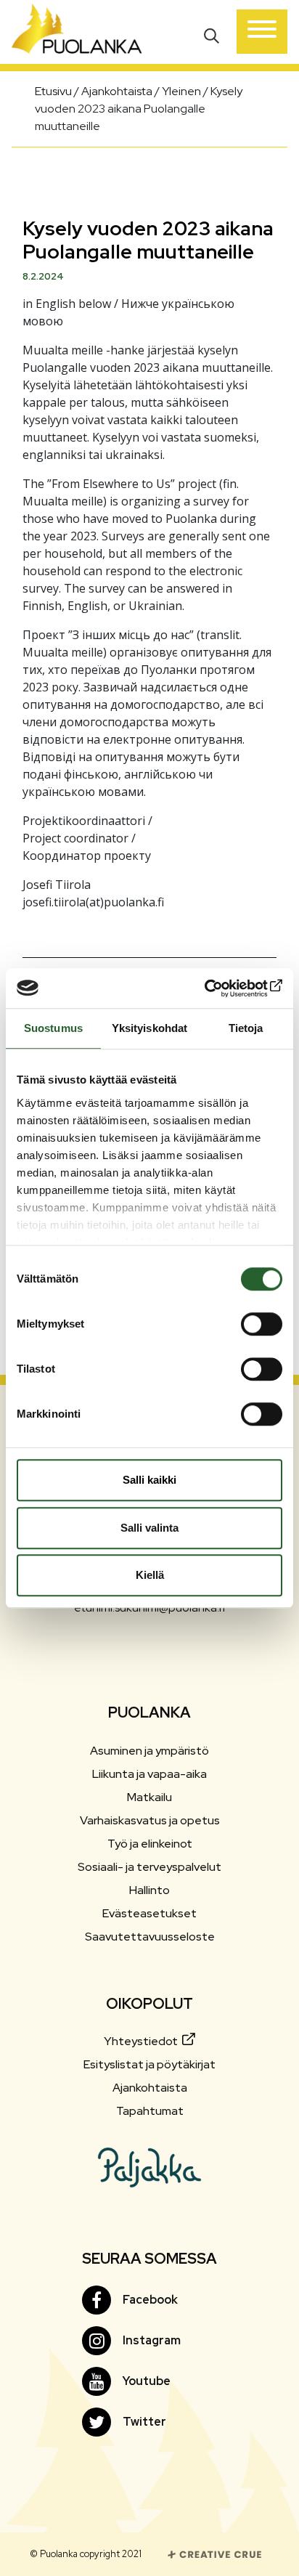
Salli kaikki (149, 1480)
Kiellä (150, 1575)
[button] (213, 34)
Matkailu (149, 1797)
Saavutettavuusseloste (150, 1937)
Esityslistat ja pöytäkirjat (149, 2064)
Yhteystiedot (142, 2041)
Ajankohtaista (150, 2088)
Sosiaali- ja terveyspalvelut (149, 1867)
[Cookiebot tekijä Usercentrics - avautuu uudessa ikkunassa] (219, 988)
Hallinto (149, 1890)
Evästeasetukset (149, 1913)
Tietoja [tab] (246, 1028)
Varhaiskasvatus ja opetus (150, 1820)
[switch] (262, 1324)
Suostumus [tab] (53, 1028)
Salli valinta (149, 1528)
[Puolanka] (77, 32)
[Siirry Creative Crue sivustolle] (215, 2553)
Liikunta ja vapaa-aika (149, 1774)
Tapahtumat (150, 2111)
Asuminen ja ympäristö (149, 1751)
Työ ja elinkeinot (150, 1844)
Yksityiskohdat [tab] (149, 1028)
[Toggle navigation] (262, 32)
